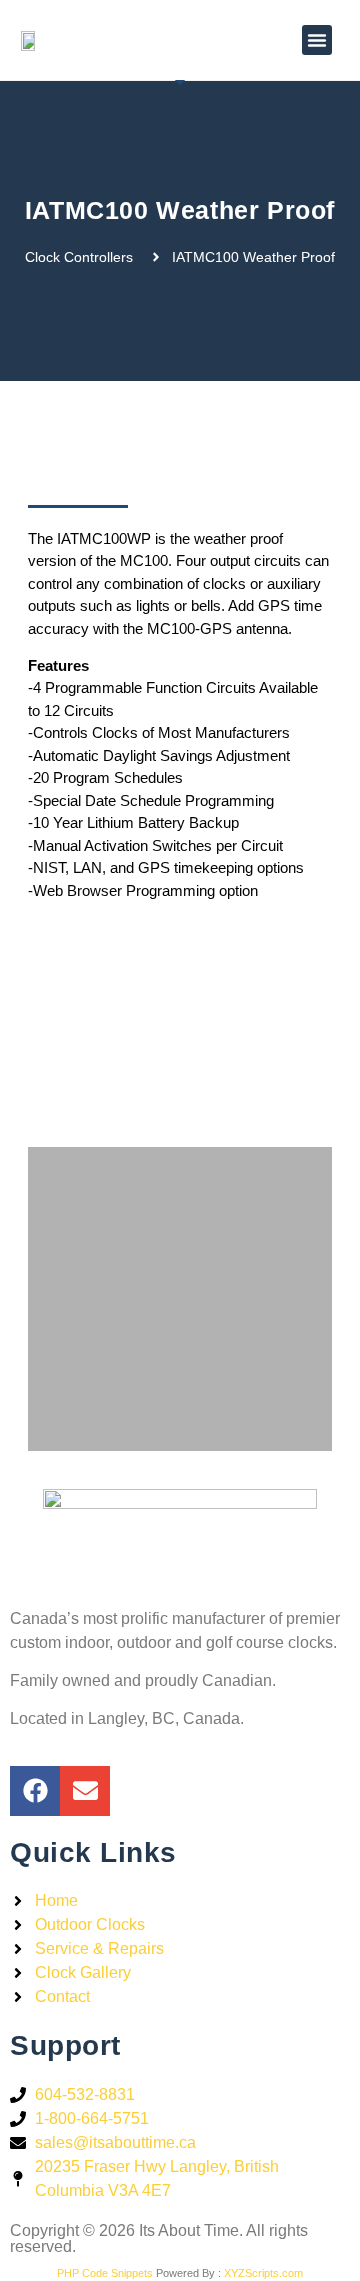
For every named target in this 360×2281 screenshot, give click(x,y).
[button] (317, 40)
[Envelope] (85, 1791)
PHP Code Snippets (105, 2273)
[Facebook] (35, 1791)
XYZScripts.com (263, 2273)
